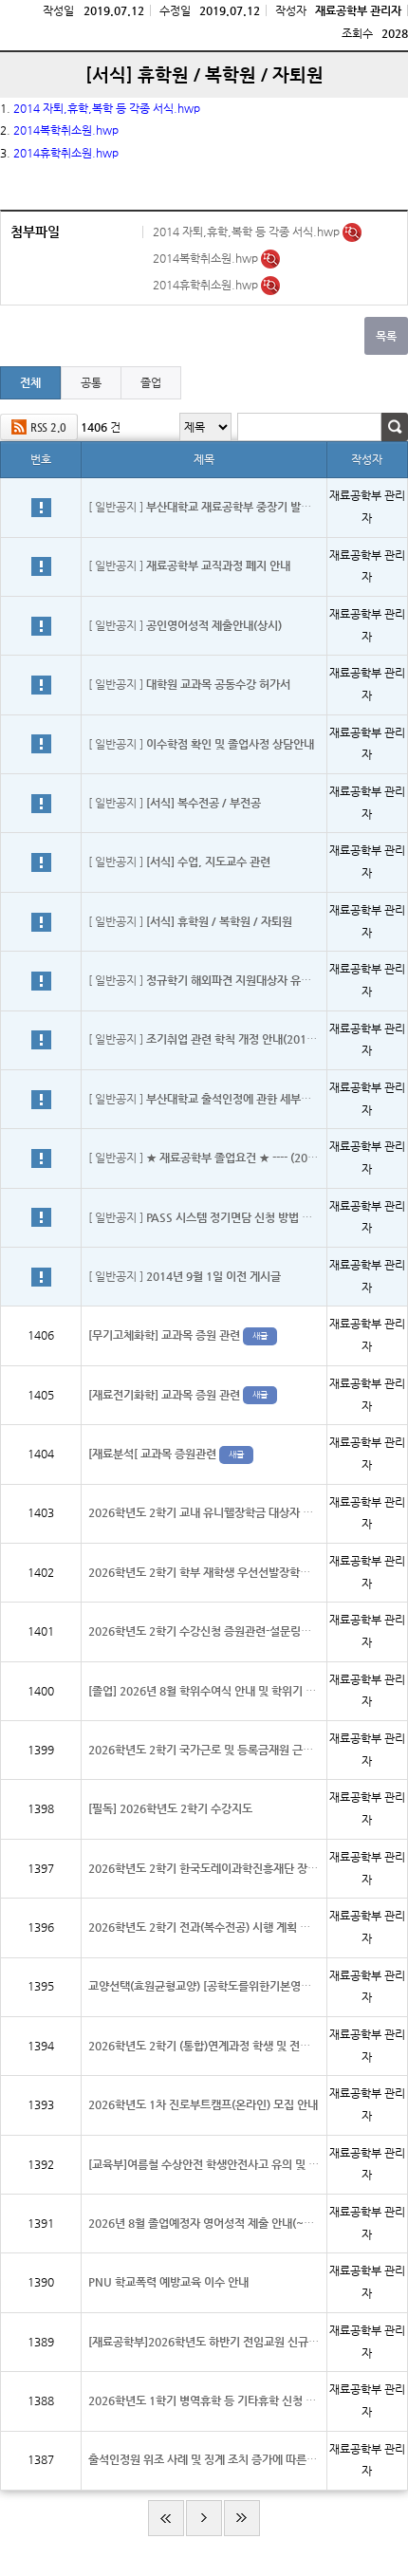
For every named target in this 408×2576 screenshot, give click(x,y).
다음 (204, 2518)
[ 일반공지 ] (204, 507)
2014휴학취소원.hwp (207, 285)
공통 (91, 382)
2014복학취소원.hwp (207, 258)
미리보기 (352, 232)
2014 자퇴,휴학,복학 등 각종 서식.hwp (107, 108)
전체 (30, 382)
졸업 (151, 382)
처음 (166, 2518)
